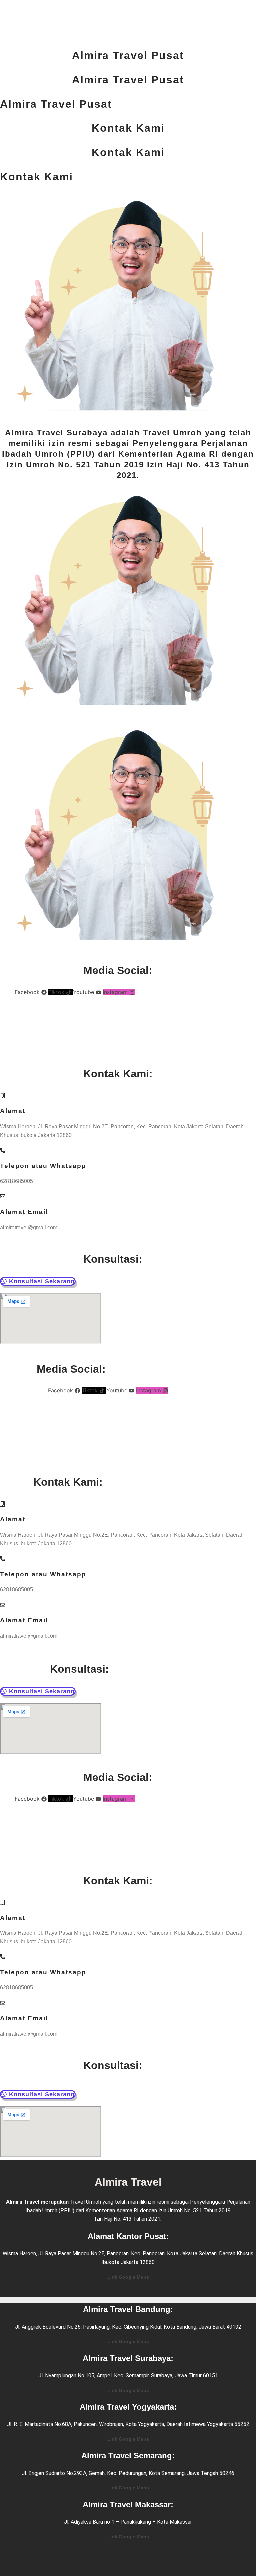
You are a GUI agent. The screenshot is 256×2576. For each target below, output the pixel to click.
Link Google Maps (128, 2277)
